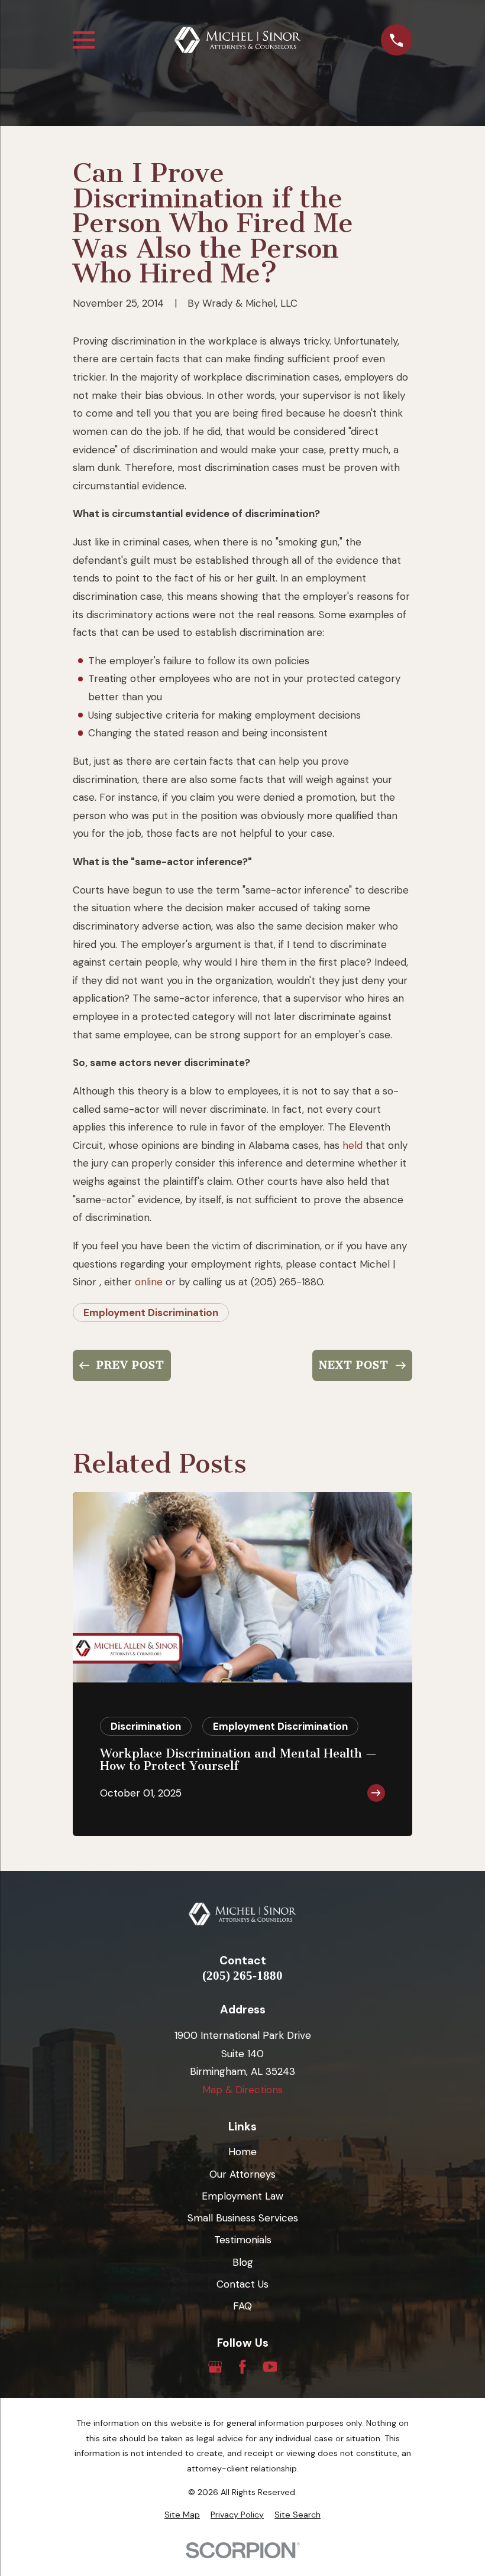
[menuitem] (182, 2515)
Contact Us (242, 2284)
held (353, 1145)
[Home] (237, 40)
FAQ (242, 2306)
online (149, 1282)
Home (242, 2152)
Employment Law (242, 2196)
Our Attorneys (242, 2174)
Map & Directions (242, 2090)
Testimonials (243, 2240)
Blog (243, 2262)
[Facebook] (242, 2367)
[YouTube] (270, 2367)
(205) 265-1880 (242, 1976)
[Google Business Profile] (215, 2367)
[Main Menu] (84, 40)
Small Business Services (243, 2218)
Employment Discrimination (151, 1313)
